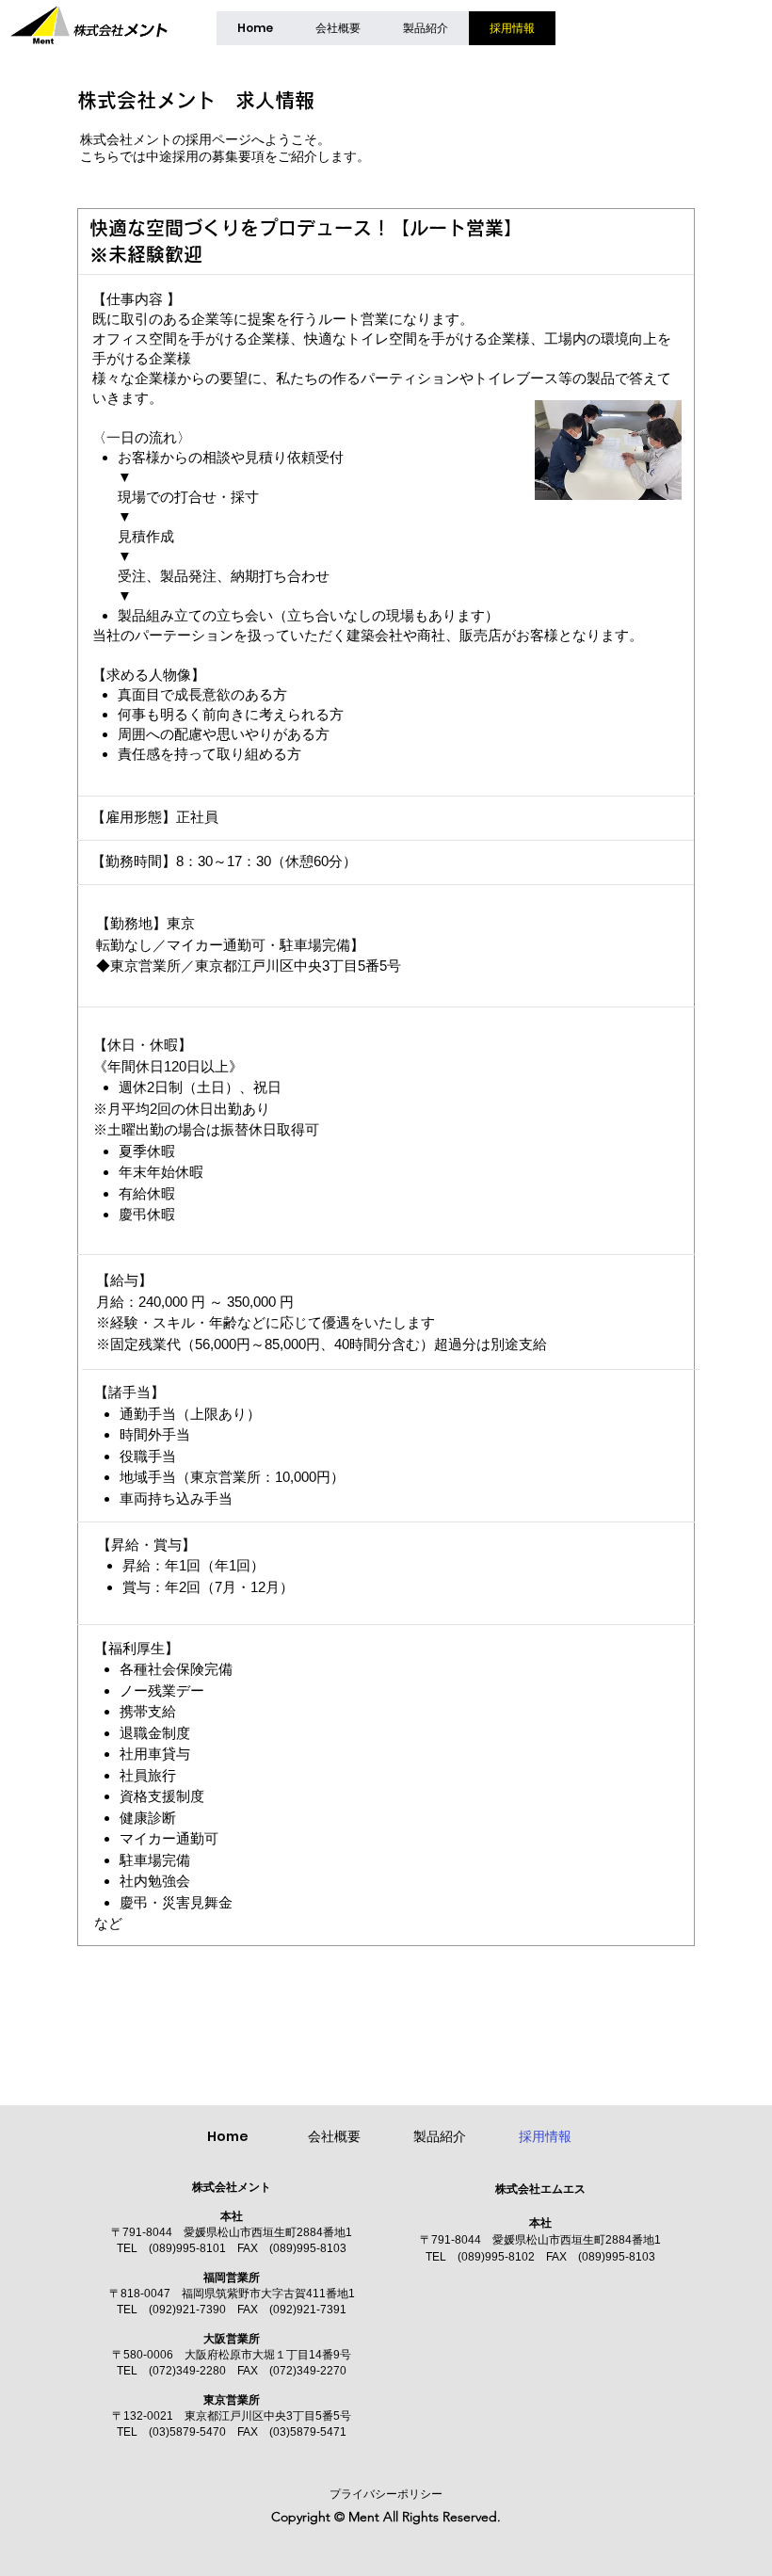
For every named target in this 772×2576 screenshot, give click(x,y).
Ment (364, 2517)
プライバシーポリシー (386, 2494)
